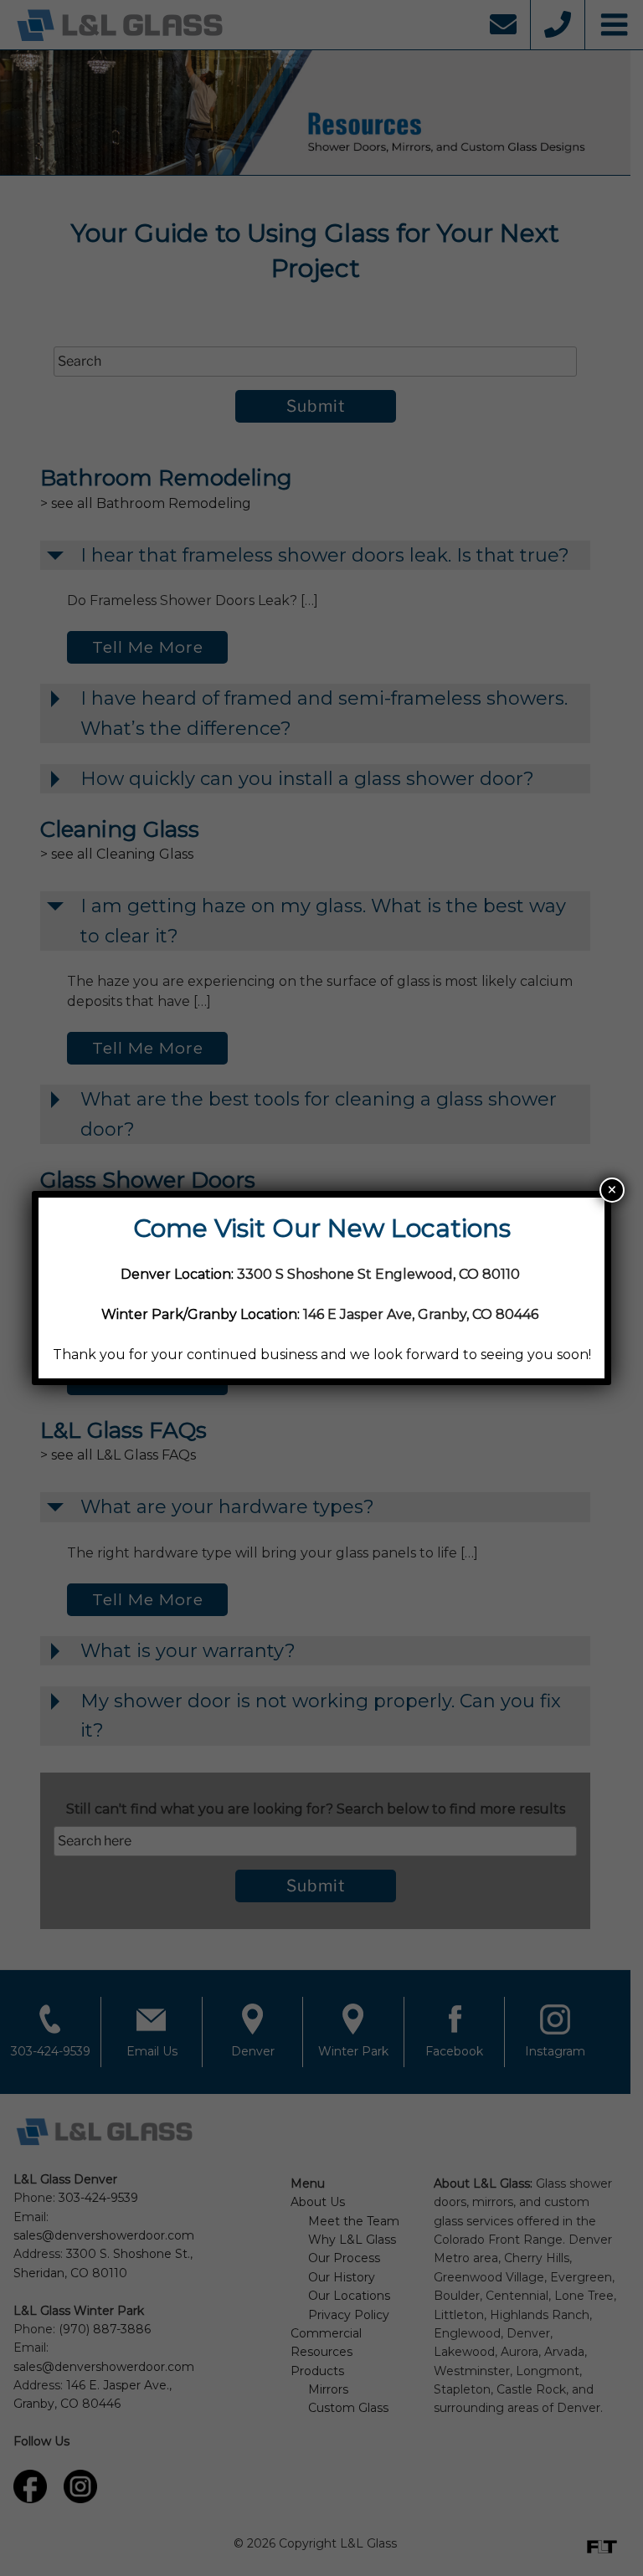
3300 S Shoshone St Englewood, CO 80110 (380, 1274)
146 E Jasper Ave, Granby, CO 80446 (421, 1314)
